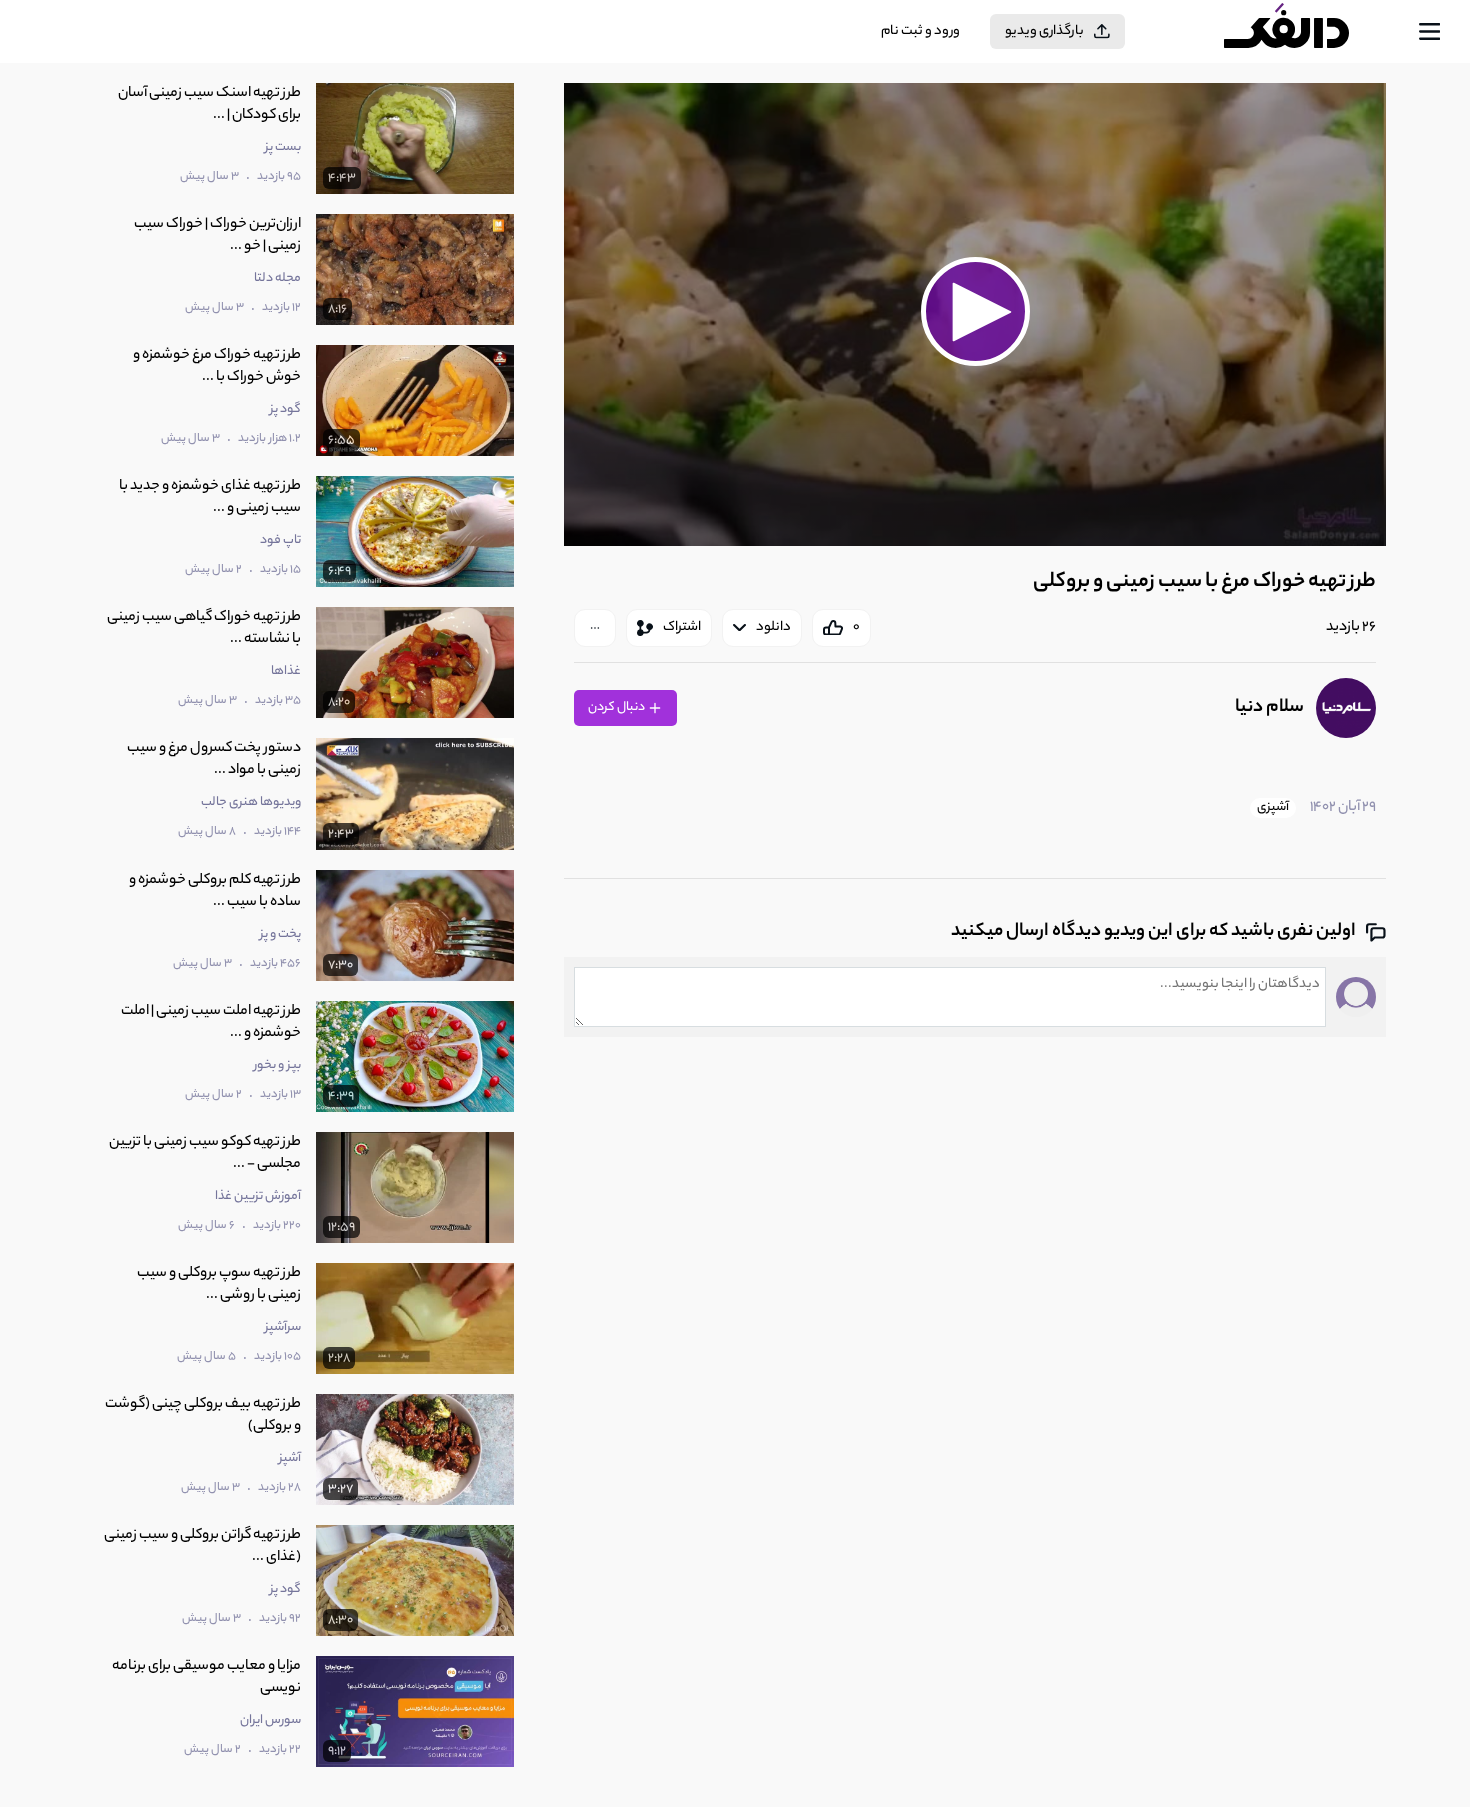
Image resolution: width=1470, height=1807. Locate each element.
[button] (975, 312)
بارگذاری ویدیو (1044, 31)
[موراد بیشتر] (595, 628)
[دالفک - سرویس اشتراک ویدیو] (1304, 32)
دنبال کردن (617, 707)
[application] (975, 314)
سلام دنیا (1269, 708)
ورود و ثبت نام (920, 31)
